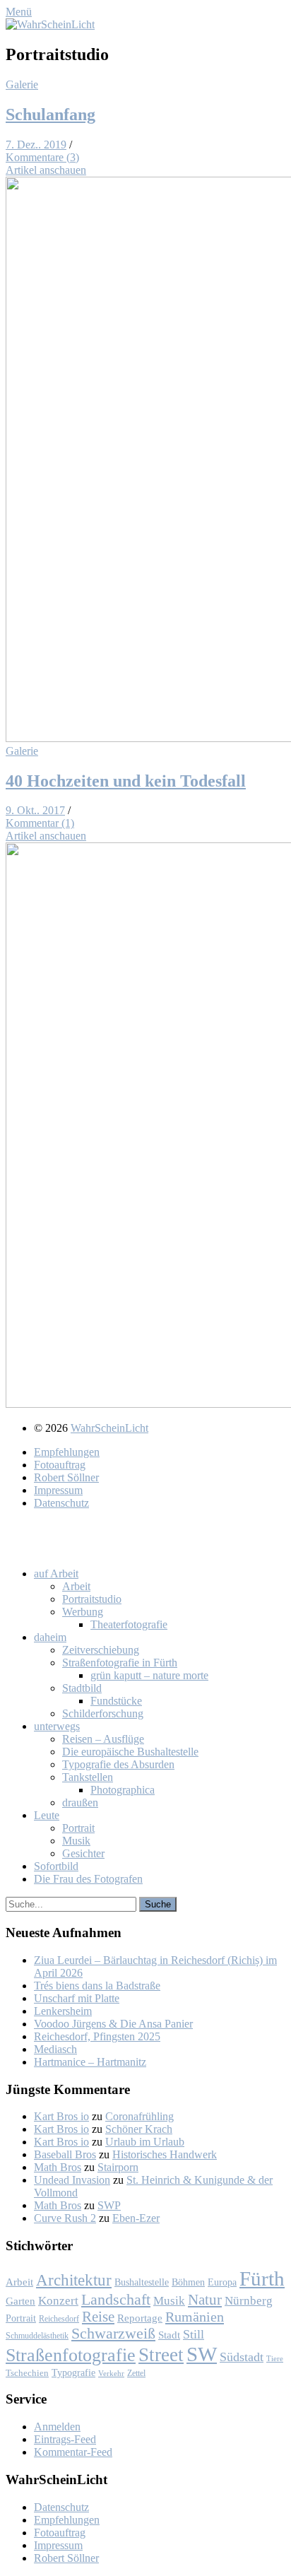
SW (202, 2354)
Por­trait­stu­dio (92, 1599)
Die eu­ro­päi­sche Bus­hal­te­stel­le (130, 1752)
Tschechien (27, 2373)
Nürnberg (249, 2301)
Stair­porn (118, 2167)
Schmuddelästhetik (37, 2336)
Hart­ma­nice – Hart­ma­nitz (90, 2062)
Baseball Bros (65, 2154)
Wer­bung (83, 1612)
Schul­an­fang (51, 114)
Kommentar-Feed (73, 2452)
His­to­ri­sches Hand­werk (165, 2154)
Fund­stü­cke (116, 1701)
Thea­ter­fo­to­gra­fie (129, 1624)
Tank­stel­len (88, 1777)
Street (161, 2355)
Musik (169, 2301)
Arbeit (19, 2282)
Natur (205, 2299)
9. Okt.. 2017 (35, 810)
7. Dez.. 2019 (36, 145)
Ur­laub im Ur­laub (145, 2142)
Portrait (21, 2318)
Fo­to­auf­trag (60, 1465)
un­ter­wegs (57, 1726)
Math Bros (58, 2167)
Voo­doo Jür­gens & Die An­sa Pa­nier (113, 2024)
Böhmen (188, 2282)
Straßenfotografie (71, 2355)
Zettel (136, 2373)
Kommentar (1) (40, 823)
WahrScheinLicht (109, 1428)
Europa (222, 2282)
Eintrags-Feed (65, 2439)
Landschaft (116, 2299)
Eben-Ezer (136, 2218)
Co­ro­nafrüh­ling (139, 2116)
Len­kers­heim (63, 2011)
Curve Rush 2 (65, 2218)
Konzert (58, 2301)
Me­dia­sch (55, 2049)
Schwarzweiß (113, 2334)
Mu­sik (76, 1841)
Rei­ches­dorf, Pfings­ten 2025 (97, 2036)
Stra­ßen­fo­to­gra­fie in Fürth (120, 1663)
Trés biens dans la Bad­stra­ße (97, 1986)
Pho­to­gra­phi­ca (123, 1790)
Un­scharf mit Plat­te (77, 1998)
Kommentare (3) (42, 157)
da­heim (50, 1637)
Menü (19, 12)
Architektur (74, 2280)
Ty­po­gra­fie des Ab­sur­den (118, 1764)
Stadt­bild (82, 1688)
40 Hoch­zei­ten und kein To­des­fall (126, 781)
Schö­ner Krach (139, 2129)
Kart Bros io (61, 2116)
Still (194, 2334)
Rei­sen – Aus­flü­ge (103, 1739)
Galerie (22, 84)
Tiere (275, 2359)
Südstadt (242, 2357)
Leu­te (47, 1815)
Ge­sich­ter (83, 1853)
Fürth (262, 2278)
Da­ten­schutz (61, 1503)
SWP (109, 2205)
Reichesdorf (59, 2319)
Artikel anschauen (46, 170)
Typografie (73, 2372)
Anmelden (57, 2427)
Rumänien (195, 2317)
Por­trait (78, 1828)
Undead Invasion (72, 2180)
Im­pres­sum (58, 1490)
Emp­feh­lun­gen (67, 1452)
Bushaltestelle (142, 2282)
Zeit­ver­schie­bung (101, 1650)
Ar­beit (76, 1586)
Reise (98, 2317)
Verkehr (111, 2373)
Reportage (140, 2318)
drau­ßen (80, 1802)
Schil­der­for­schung (103, 1713)
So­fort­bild (56, 1866)
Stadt (169, 2335)
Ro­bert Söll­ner (66, 1477)
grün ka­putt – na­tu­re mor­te (149, 1675)
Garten (20, 2301)
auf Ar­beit (56, 1574)
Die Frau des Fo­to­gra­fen (88, 1879)
